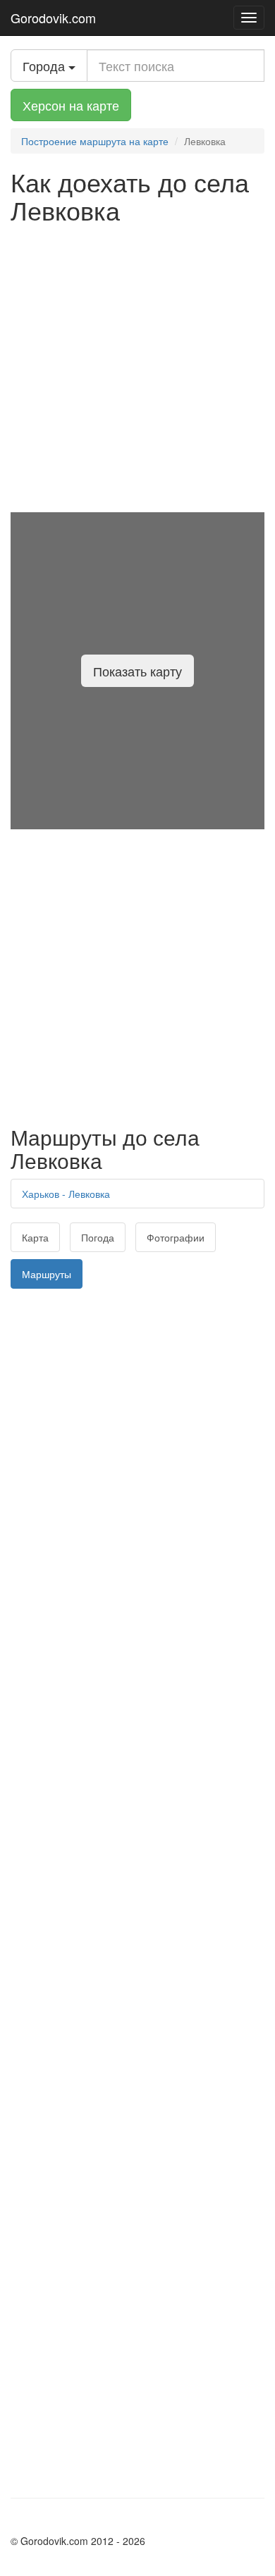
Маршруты (47, 1274)
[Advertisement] (137, 368)
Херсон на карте (71, 105)
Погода (98, 1237)
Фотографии (176, 1237)
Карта (35, 1237)
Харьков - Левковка (66, 1194)
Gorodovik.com (53, 18)
